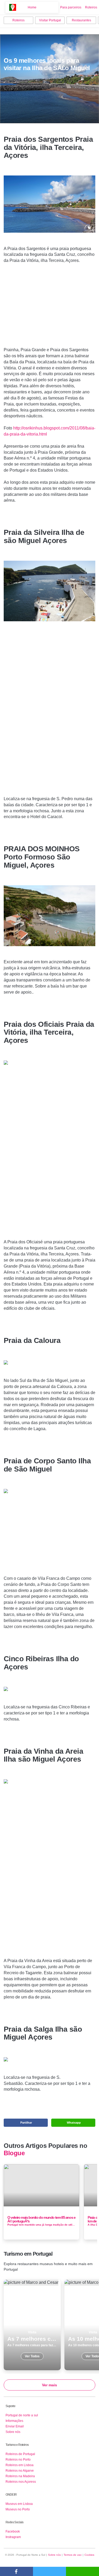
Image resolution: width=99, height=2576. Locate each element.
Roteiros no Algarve (20, 2471)
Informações (14, 2421)
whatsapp (82, 2571)
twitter (49, 2571)
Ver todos (32, 2325)
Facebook (13, 2531)
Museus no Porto (18, 2509)
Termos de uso (73, 2555)
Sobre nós (13, 2432)
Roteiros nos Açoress (21, 2482)
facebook (16, 2571)
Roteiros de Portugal (20, 2454)
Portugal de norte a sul (22, 2415)
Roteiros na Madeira (20, 2476)
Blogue (14, 2153)
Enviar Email (15, 2426)
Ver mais (49, 2385)
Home (32, 7)
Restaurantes (81, 20)
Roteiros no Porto (18, 2460)
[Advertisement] (50, 307)
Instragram (13, 2537)
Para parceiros (71, 7)
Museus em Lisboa (19, 2504)
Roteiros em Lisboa (20, 2465)
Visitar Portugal (50, 20)
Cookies (89, 2555)
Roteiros (91, 7)
